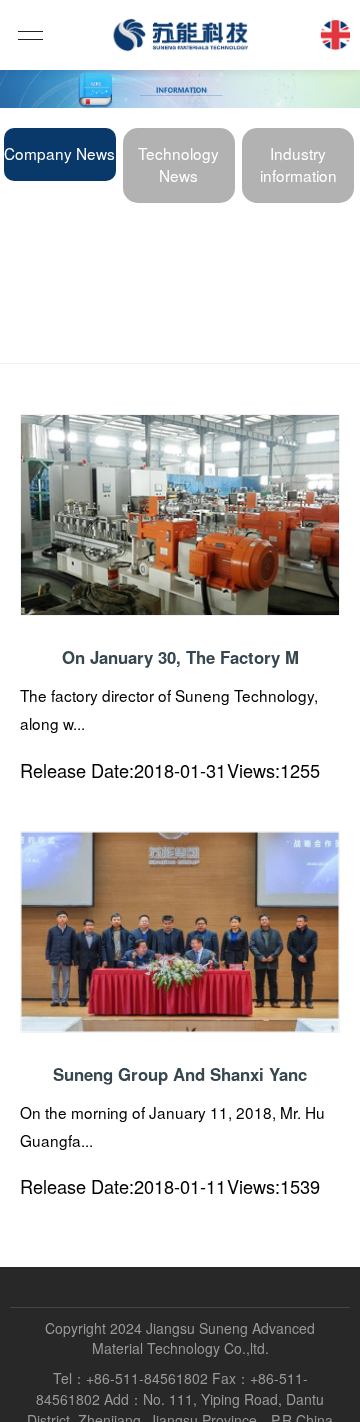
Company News (59, 153)
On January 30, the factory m (180, 657)
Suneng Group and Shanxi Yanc (180, 1074)
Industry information (298, 164)
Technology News (178, 164)
